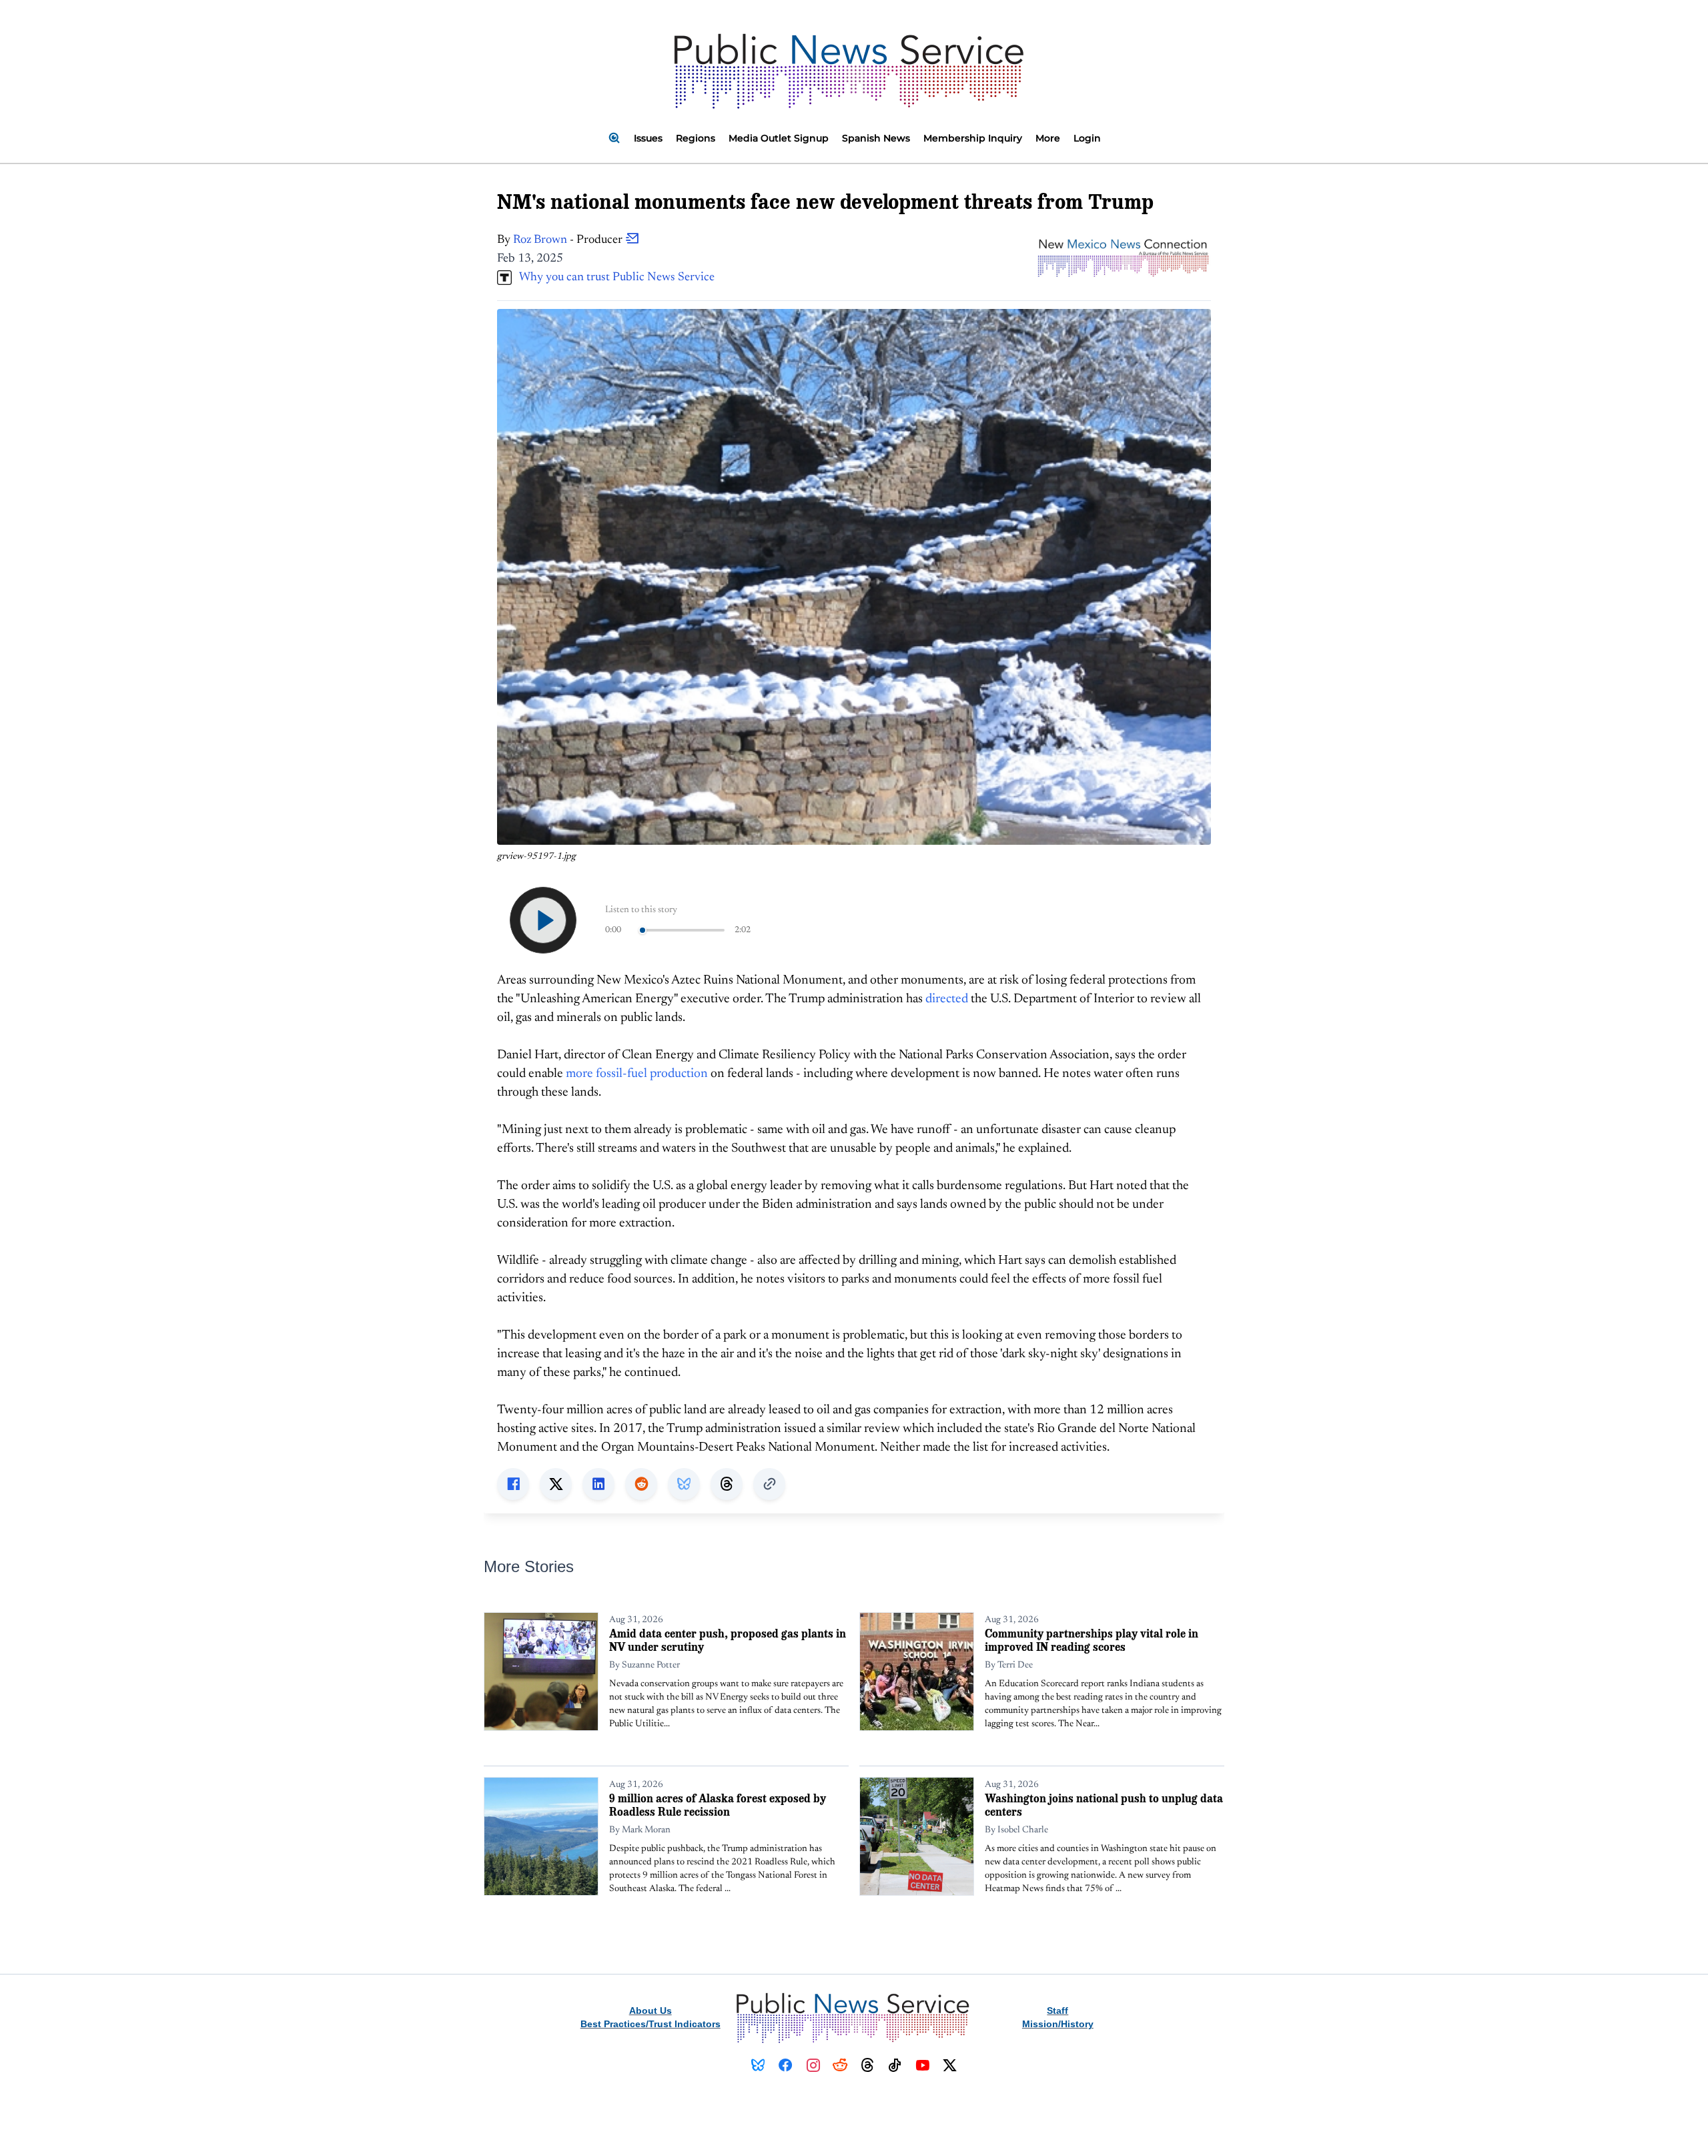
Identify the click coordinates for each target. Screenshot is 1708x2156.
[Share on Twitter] (556, 1484)
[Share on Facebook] (513, 1484)
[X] (950, 2065)
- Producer (569, 240)
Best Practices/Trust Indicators (651, 2024)
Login (1087, 138)
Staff (1057, 2011)
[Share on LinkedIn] (598, 1484)
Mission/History (1058, 2024)
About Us (651, 2011)
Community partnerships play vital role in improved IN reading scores (1092, 1640)
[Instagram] (813, 2065)
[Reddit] (840, 2065)
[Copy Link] (769, 1484)
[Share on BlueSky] (684, 1484)
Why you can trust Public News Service (613, 278)
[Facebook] (786, 2065)
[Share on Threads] (727, 1484)
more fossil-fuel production (637, 1074)
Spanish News (876, 138)
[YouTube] (922, 2065)
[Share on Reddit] (641, 1484)
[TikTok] (895, 2065)
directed (948, 999)
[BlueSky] (758, 2065)
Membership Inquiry (973, 138)
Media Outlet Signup (779, 138)
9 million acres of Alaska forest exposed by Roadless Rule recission (718, 1805)
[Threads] (868, 2065)
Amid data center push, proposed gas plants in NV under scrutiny (728, 1640)
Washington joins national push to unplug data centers (1104, 1805)
